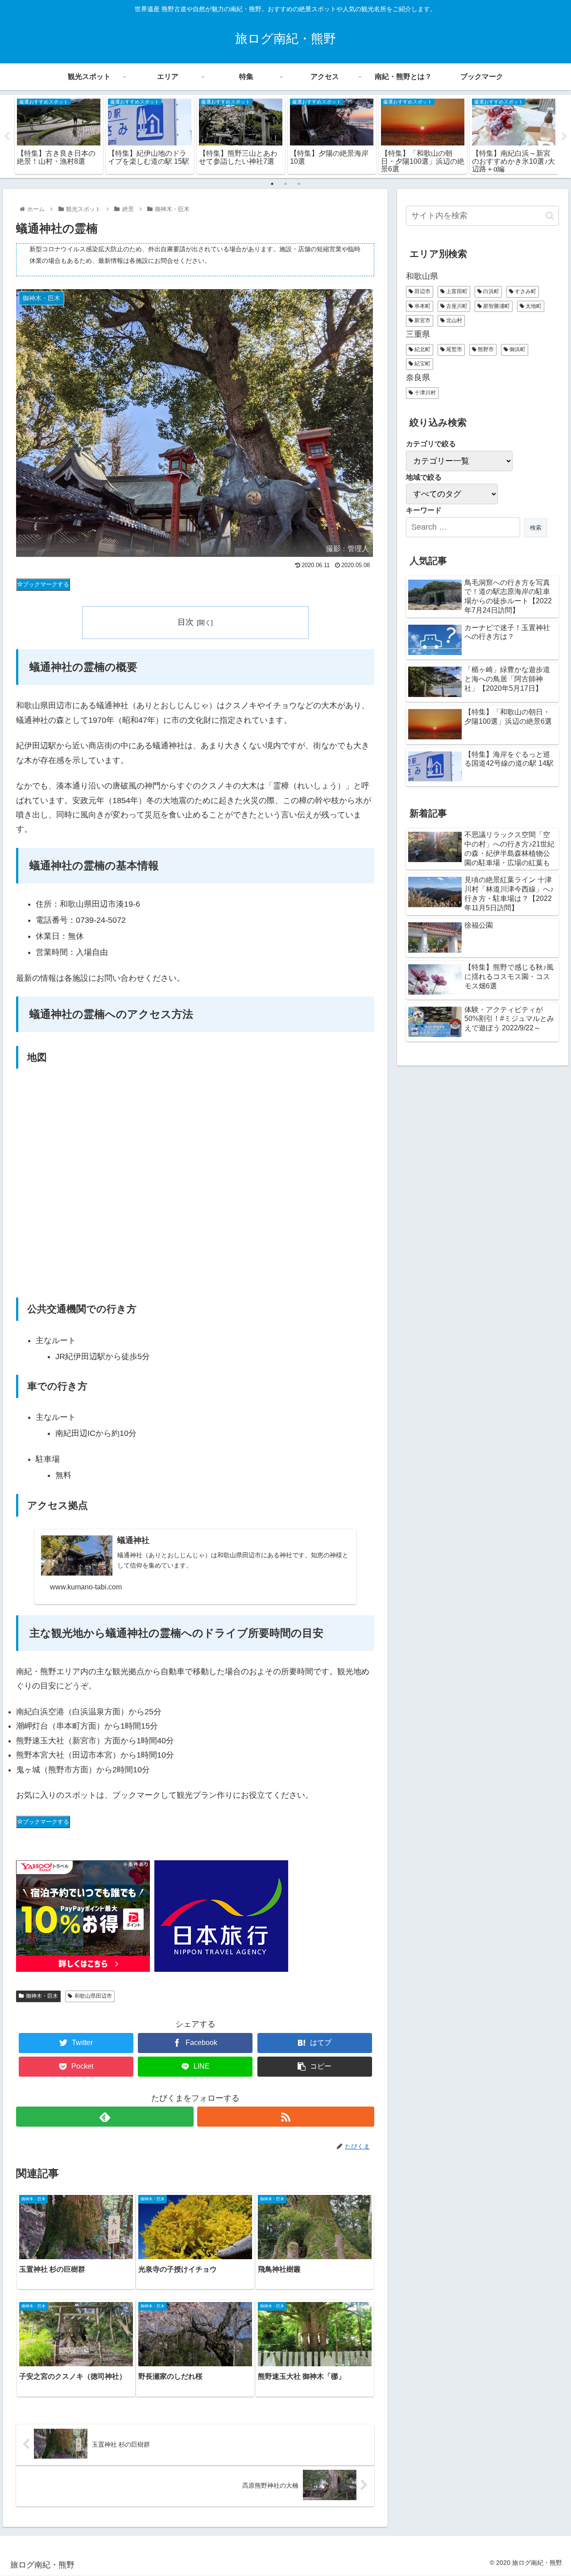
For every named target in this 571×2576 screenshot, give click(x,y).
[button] (550, 216)
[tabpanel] (59, 135)
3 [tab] (299, 184)
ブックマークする (46, 584)
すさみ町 (525, 291)
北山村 (453, 320)
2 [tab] (285, 184)
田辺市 (422, 291)
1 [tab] (272, 184)
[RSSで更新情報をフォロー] (286, 2117)
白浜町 (490, 291)
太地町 (533, 306)
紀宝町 (422, 364)
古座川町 (456, 306)
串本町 (422, 306)
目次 (186, 622)
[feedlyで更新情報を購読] (105, 2117)
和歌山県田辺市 (93, 1996)
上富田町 (456, 291)
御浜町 (517, 349)
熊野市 (485, 349)
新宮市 (422, 320)
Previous (7, 137)
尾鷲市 (453, 349)
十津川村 (424, 393)
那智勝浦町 (496, 306)
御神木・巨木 (42, 1996)
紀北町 (422, 349)
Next (564, 137)
